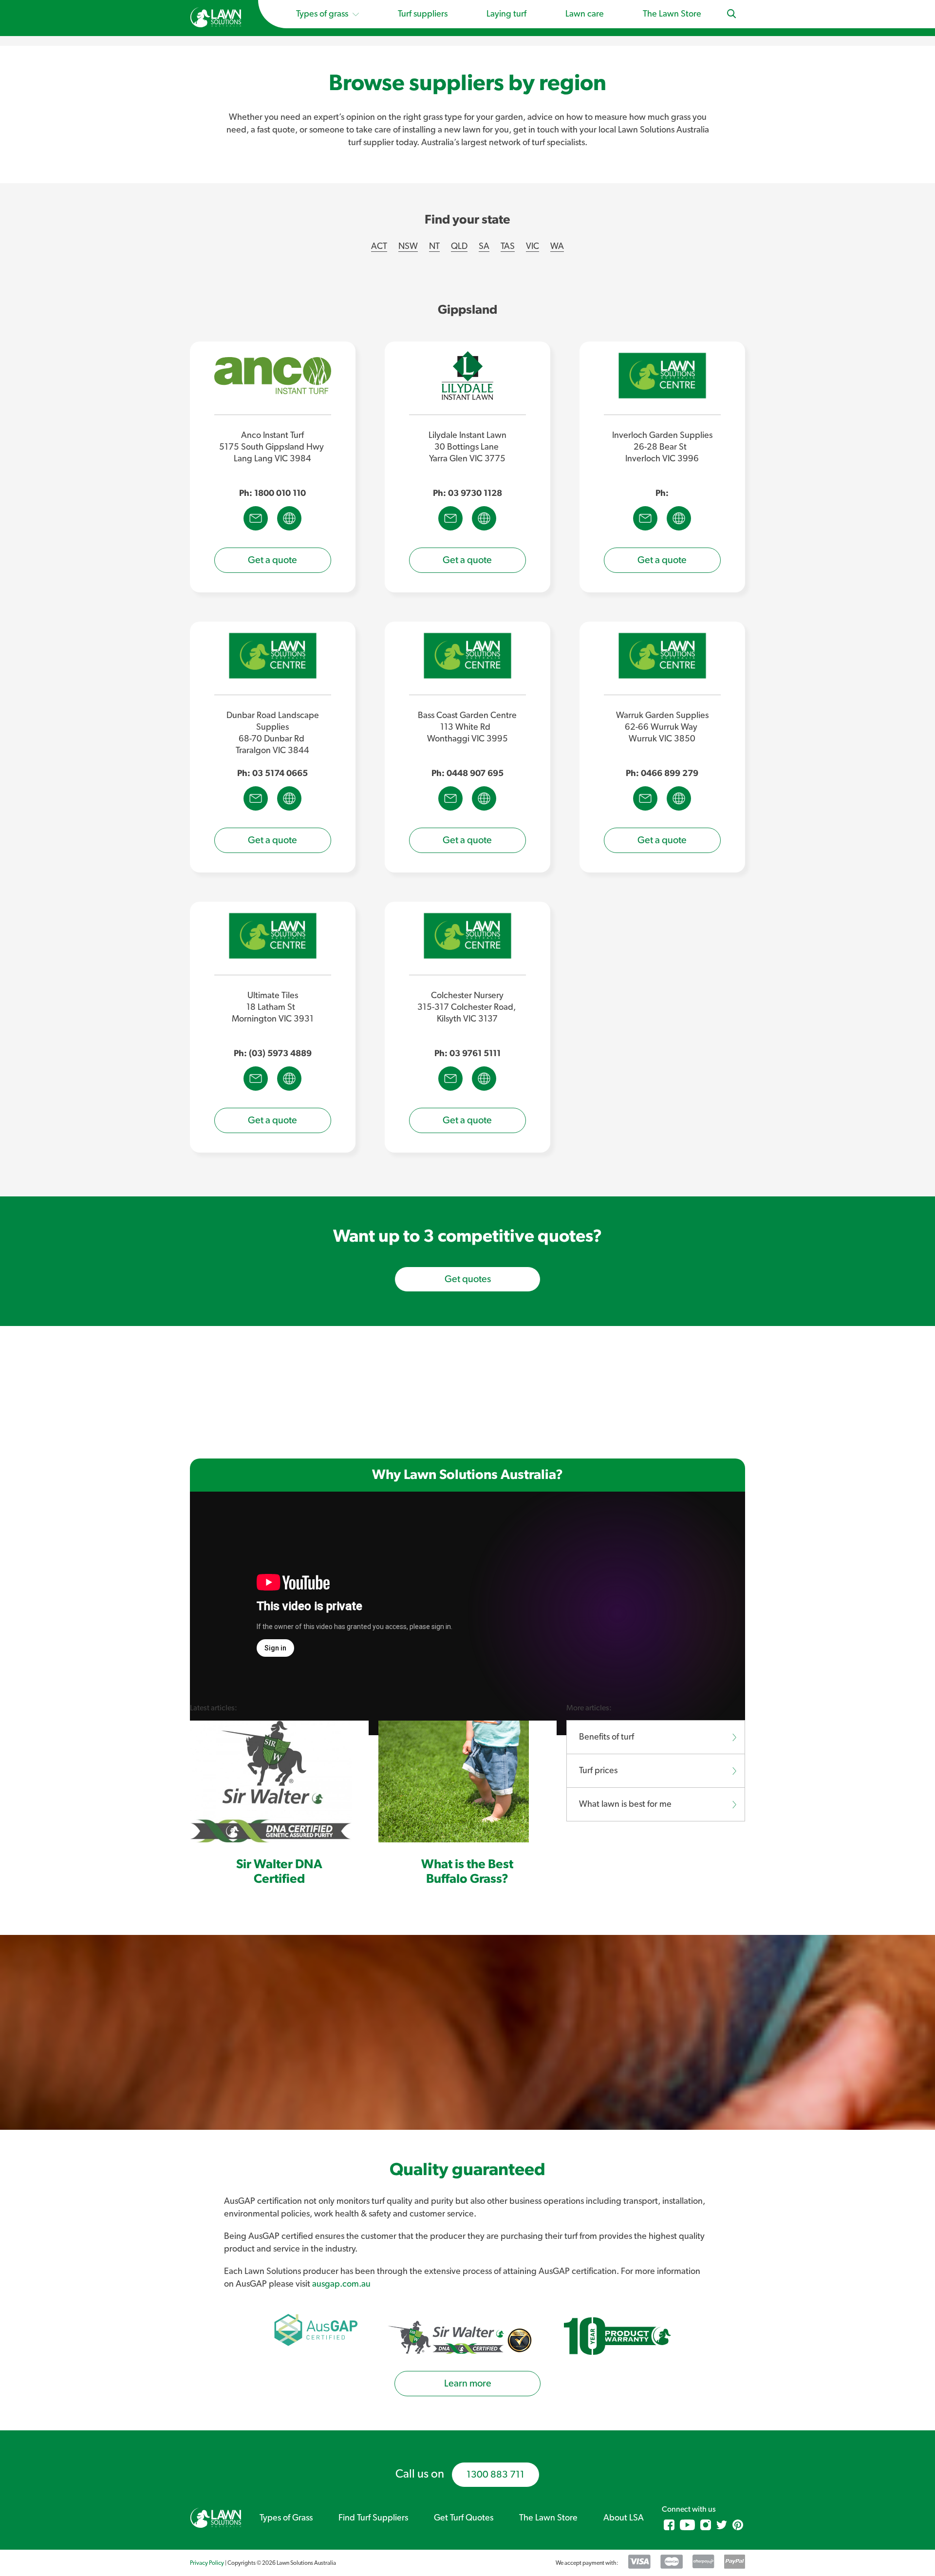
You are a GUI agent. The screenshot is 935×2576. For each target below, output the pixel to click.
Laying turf (506, 14)
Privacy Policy (207, 2563)
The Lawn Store (672, 14)
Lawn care (585, 14)
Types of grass (323, 14)
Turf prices (598, 1771)
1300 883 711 (496, 2475)
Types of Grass (286, 2518)
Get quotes (468, 1279)
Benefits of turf (607, 1737)
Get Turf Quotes (464, 2518)
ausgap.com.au (341, 2284)
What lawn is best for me (625, 1804)
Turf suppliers (423, 14)
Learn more (468, 2384)
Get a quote (272, 560)
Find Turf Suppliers (373, 2518)
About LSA (624, 2518)
